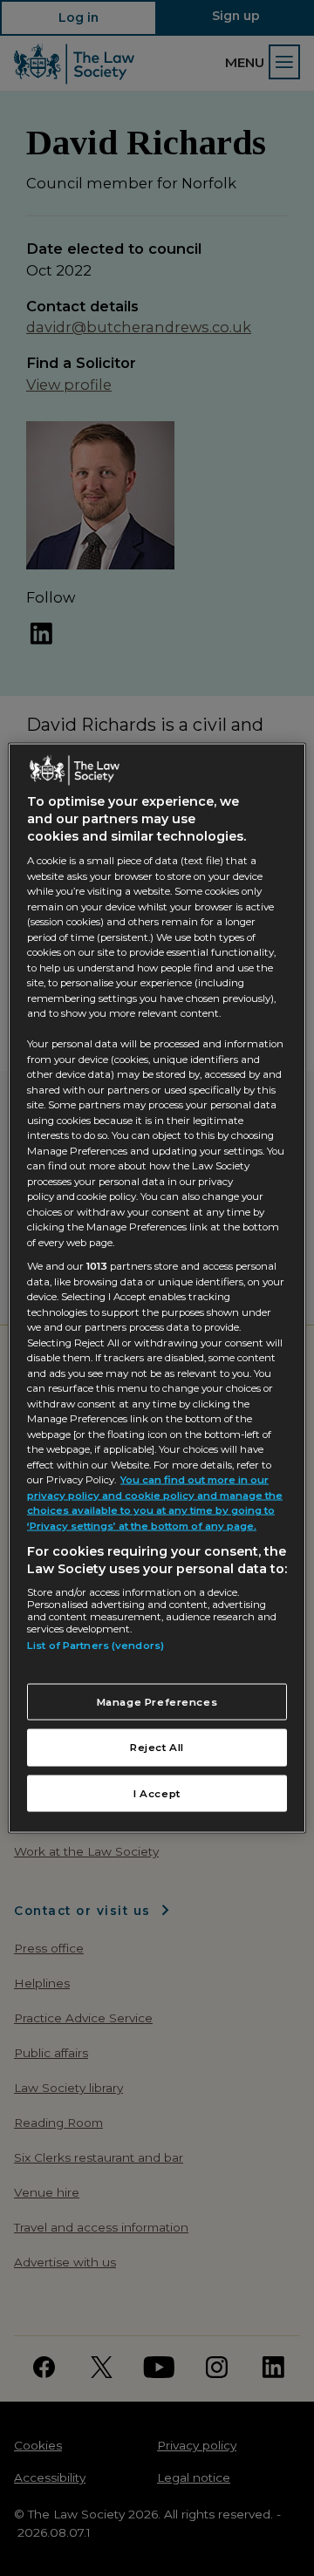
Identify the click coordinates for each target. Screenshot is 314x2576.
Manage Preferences (157, 1701)
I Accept (157, 1793)
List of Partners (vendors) (96, 1646)
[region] (157, 1288)
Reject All (157, 1748)
